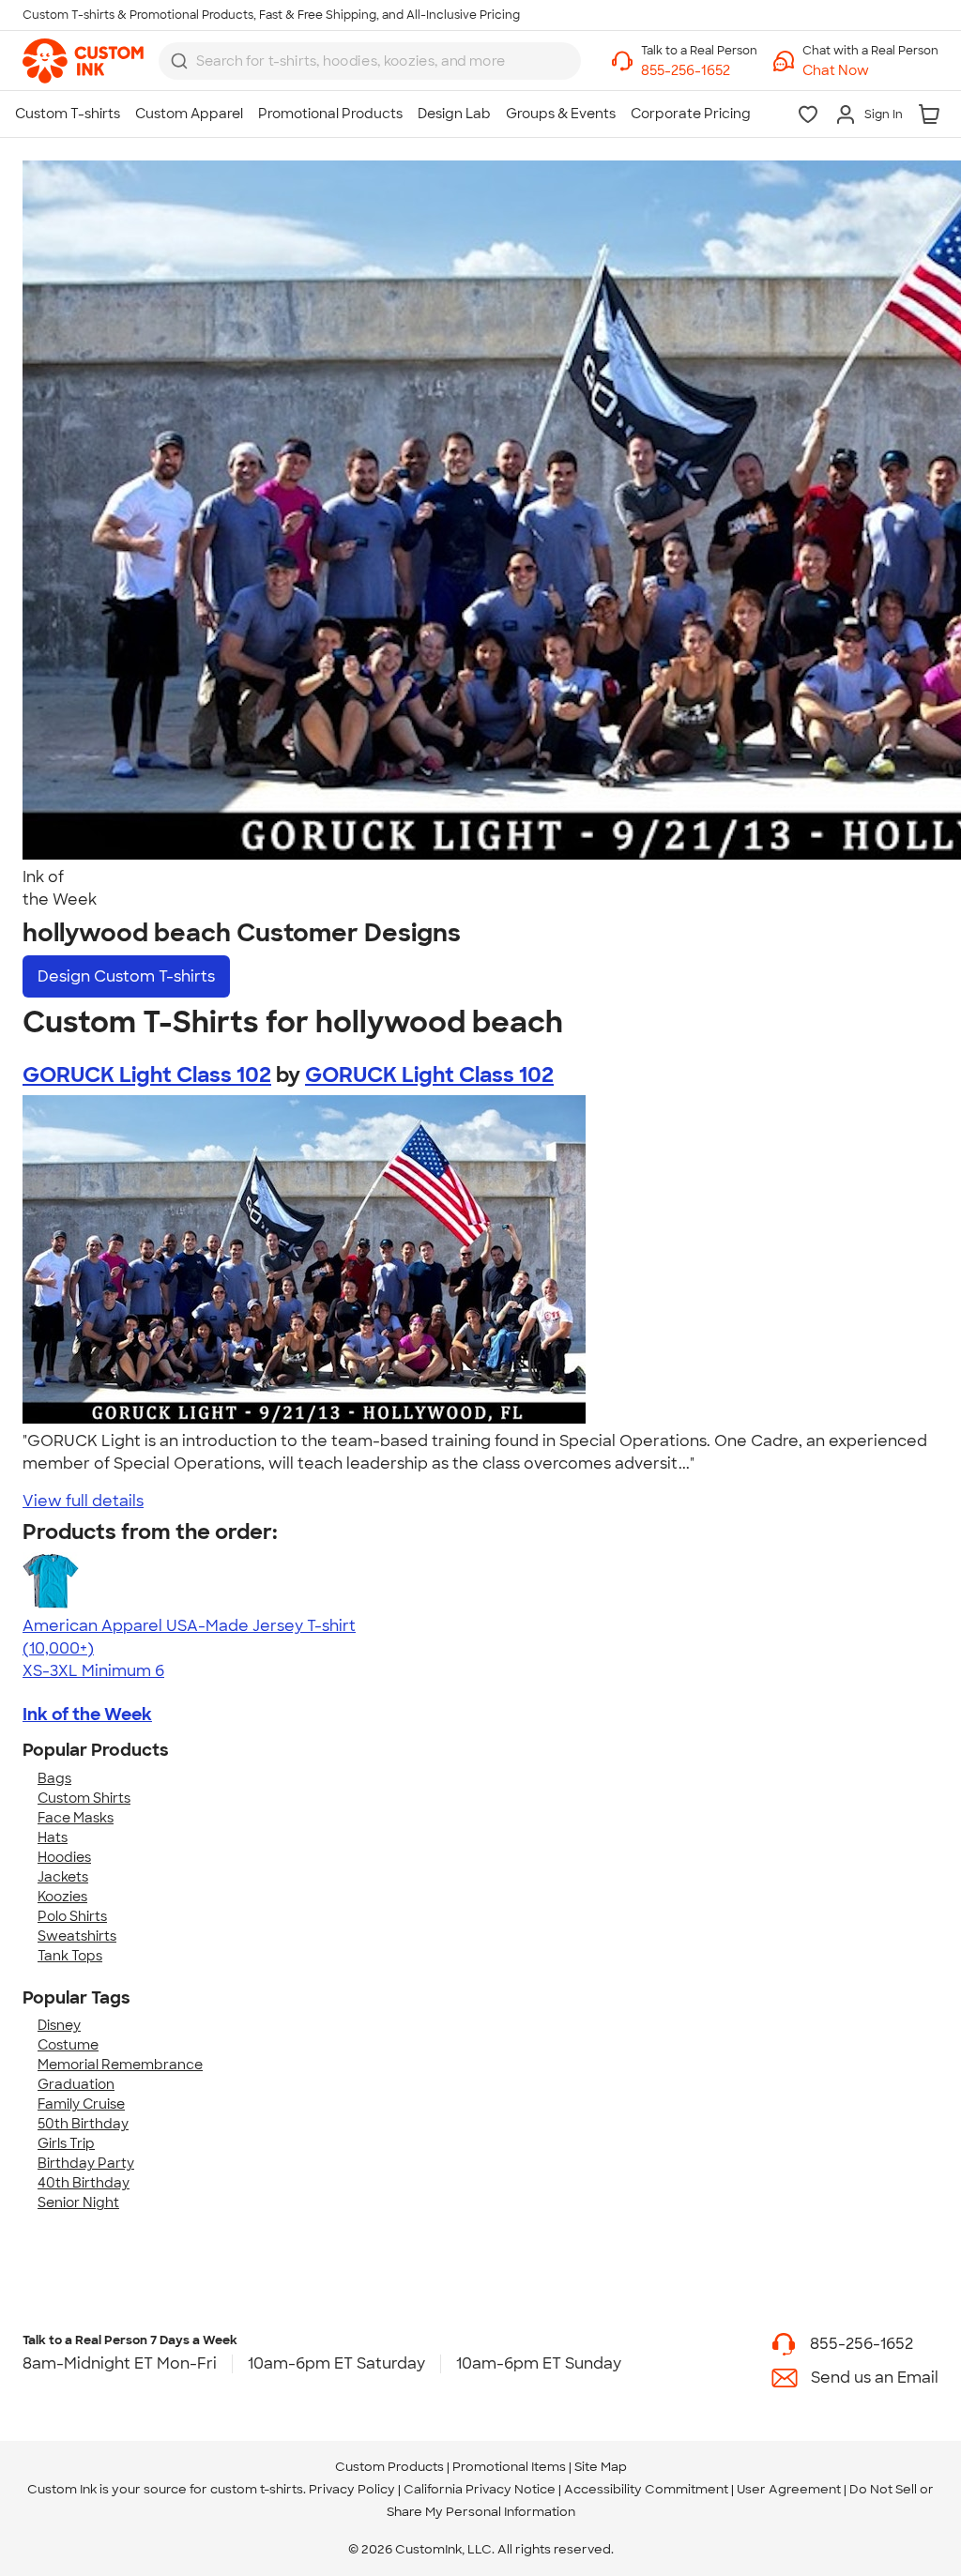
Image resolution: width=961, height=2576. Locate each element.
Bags (54, 1778)
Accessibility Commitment (646, 2489)
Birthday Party (86, 2163)
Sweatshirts (77, 1936)
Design (126, 976)
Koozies (62, 1897)
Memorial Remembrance (120, 2065)
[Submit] (179, 61)
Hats (53, 1837)
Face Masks (76, 1818)
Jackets (63, 1877)
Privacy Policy (352, 2489)
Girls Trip (66, 2143)
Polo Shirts (72, 1916)
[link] (83, 61)
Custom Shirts (84, 1798)
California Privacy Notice (480, 2489)
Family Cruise (81, 2104)
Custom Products (389, 2467)
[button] (870, 71)
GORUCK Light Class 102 (147, 1075)
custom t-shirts (257, 2489)
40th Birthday (84, 2183)
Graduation (76, 2084)
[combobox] (370, 61)
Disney (59, 2025)
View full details (83, 1501)
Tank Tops (70, 1956)
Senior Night (78, 2203)
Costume (68, 2045)
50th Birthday (83, 2124)
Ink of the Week (87, 1715)
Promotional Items (509, 2467)
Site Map (601, 2467)
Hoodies (64, 1857)
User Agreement (789, 2489)
